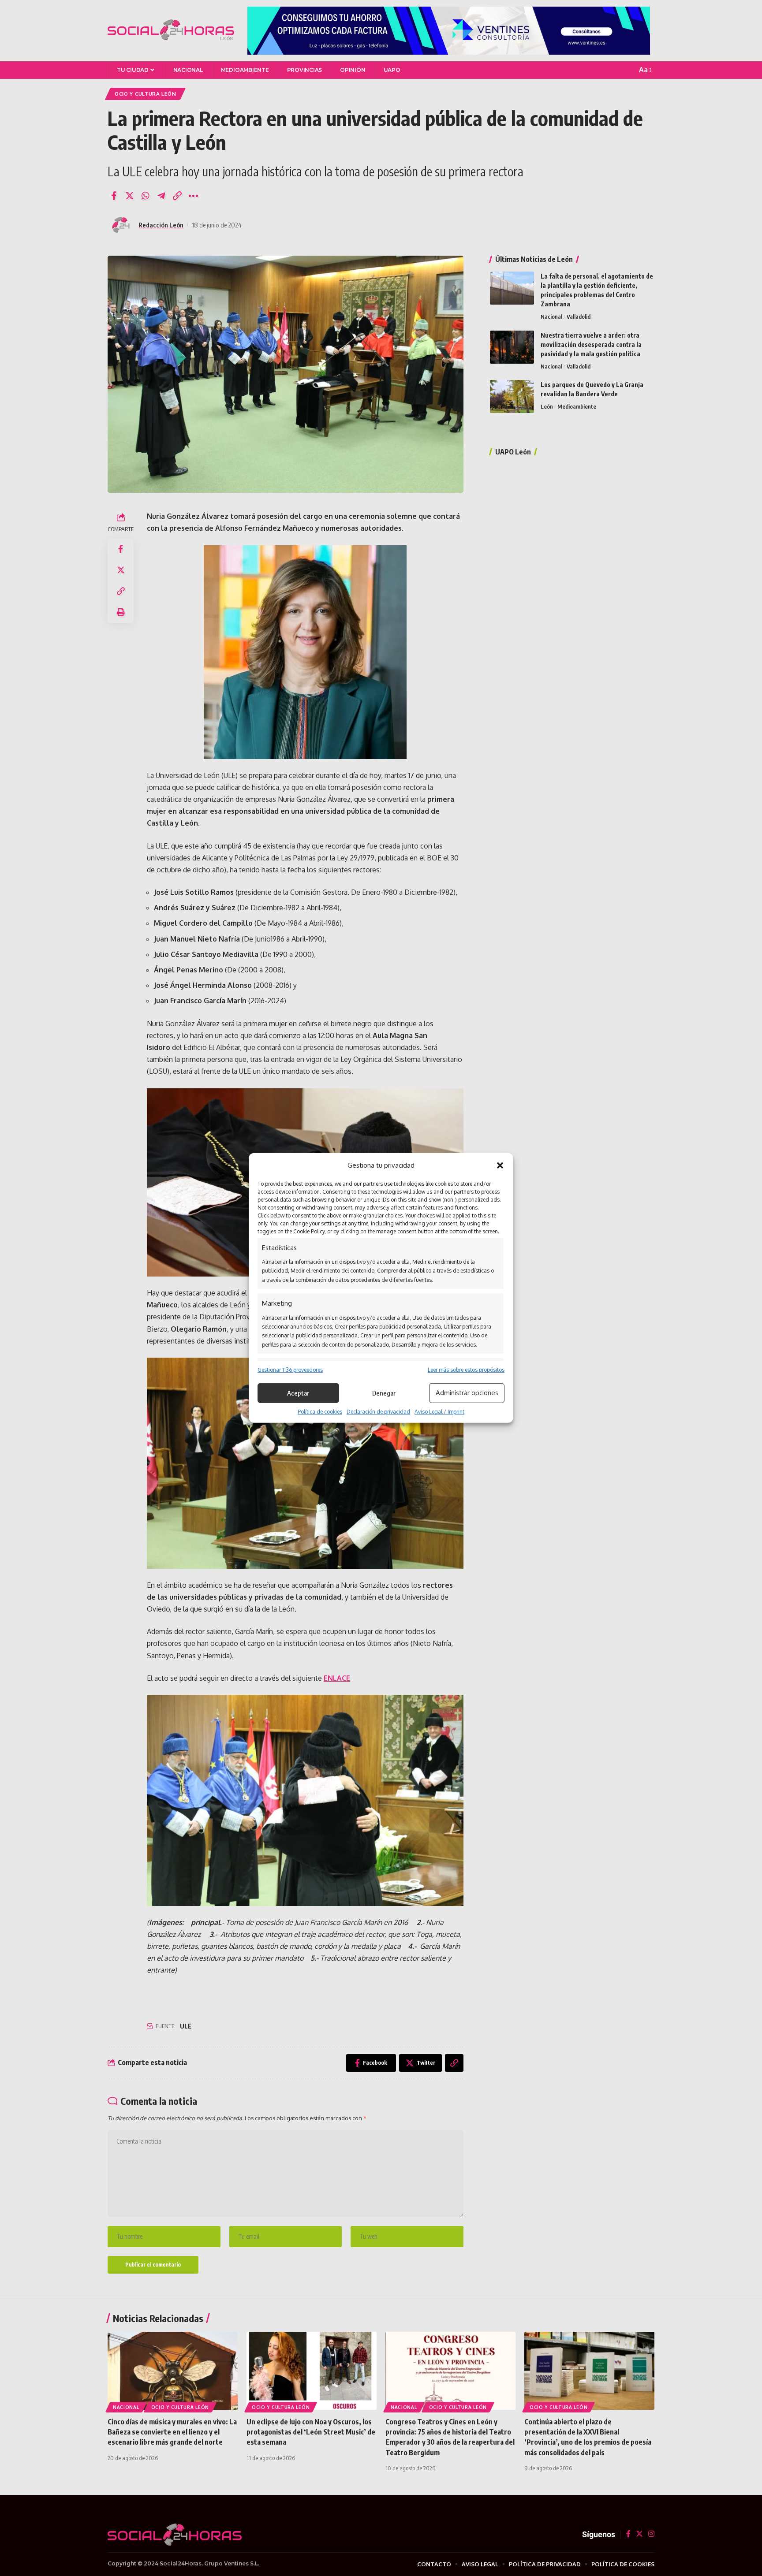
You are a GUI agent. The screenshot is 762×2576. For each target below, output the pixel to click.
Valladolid (579, 316)
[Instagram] (651, 2534)
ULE (186, 2026)
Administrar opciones (467, 1393)
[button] (500, 1165)
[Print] (121, 612)
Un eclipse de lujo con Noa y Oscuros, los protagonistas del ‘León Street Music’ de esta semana (311, 2432)
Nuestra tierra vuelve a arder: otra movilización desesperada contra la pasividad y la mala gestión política (591, 344)
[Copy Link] (177, 196)
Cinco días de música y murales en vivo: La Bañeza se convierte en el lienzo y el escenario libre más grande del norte (172, 2432)
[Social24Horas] (171, 30)
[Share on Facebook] (114, 196)
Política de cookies (320, 1412)
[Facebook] (628, 2534)
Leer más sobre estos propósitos (466, 1369)
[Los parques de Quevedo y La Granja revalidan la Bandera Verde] (512, 396)
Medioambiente (577, 406)
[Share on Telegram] (161, 196)
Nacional (551, 316)
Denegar (384, 1393)
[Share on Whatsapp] (146, 196)
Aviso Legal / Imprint (439, 1412)
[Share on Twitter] (130, 196)
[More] (193, 196)
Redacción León (161, 225)
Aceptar (298, 1393)
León (547, 406)
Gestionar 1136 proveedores (290, 1369)
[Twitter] (639, 2534)
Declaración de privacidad (378, 1412)
